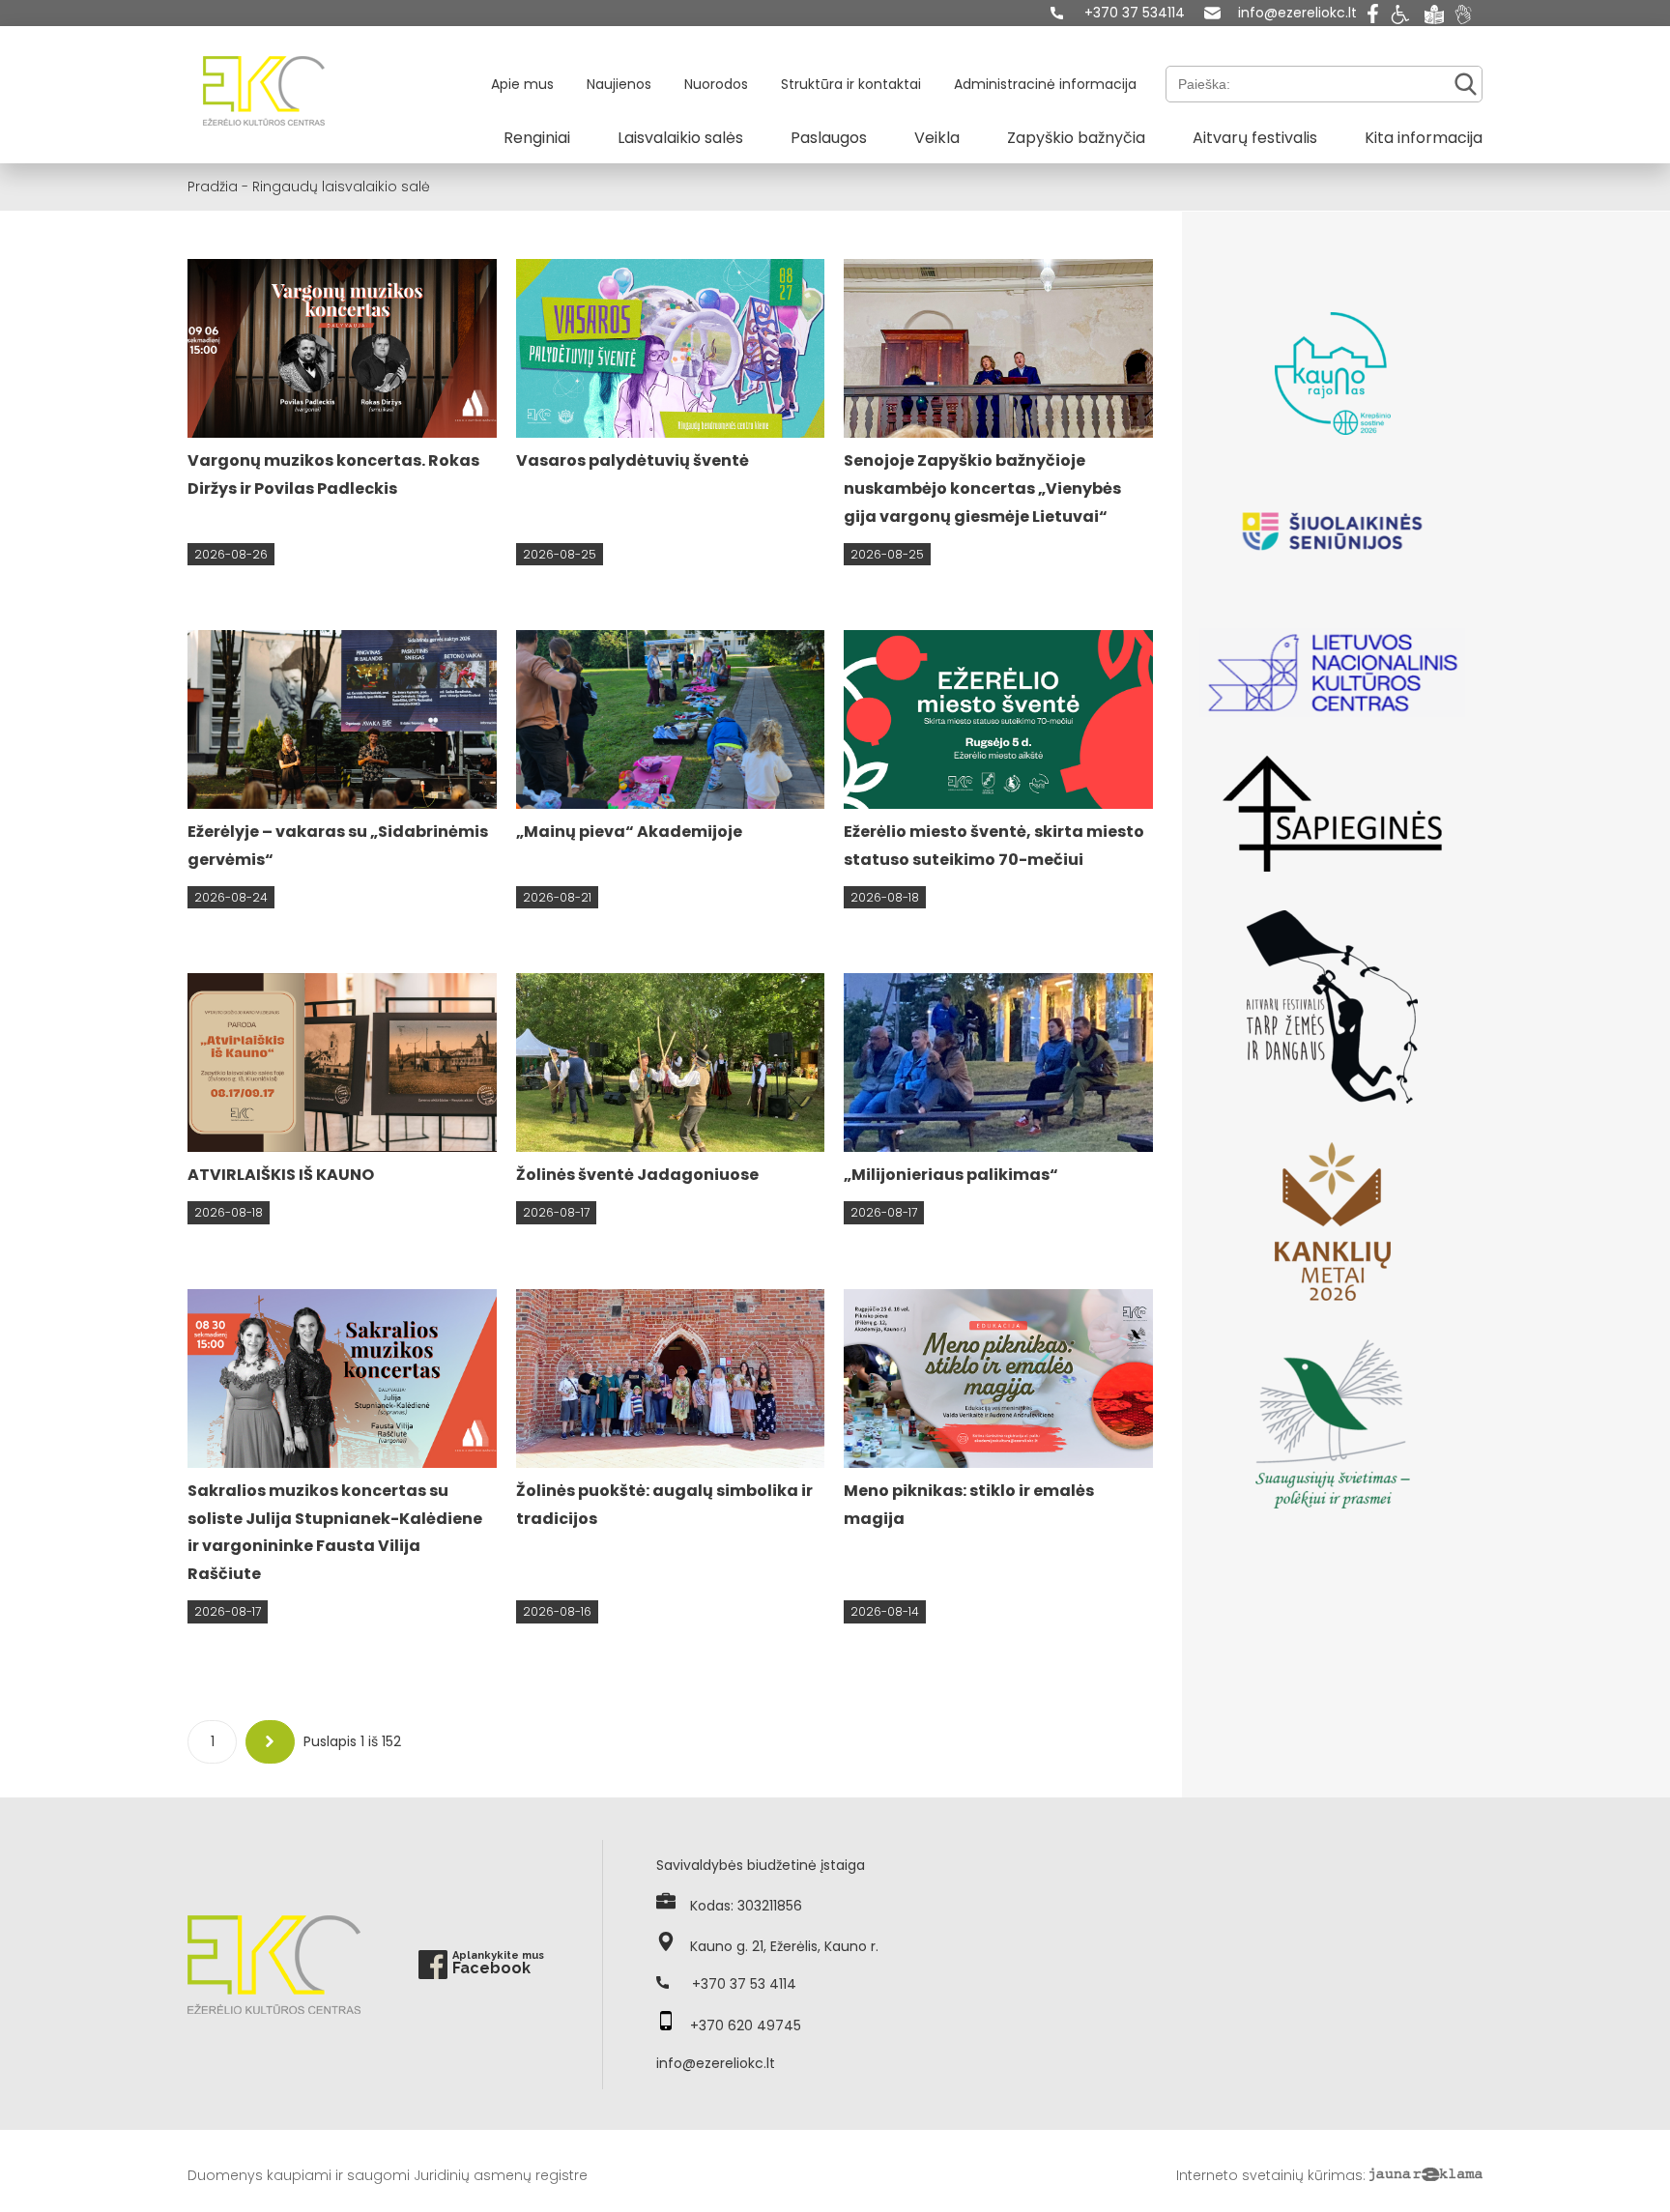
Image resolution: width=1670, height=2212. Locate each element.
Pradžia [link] (213, 187)
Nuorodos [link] (716, 84)
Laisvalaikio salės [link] (680, 138)
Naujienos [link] (619, 84)
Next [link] (271, 1741)
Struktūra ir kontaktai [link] (851, 84)
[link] (1118, 13)
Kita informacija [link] (1424, 138)
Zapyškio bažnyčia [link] (1076, 138)
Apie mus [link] (522, 84)
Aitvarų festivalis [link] (1255, 138)
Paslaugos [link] (829, 138)
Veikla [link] (937, 138)
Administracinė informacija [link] (1045, 84)
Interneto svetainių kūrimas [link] (1269, 2175)
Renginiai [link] (537, 138)
